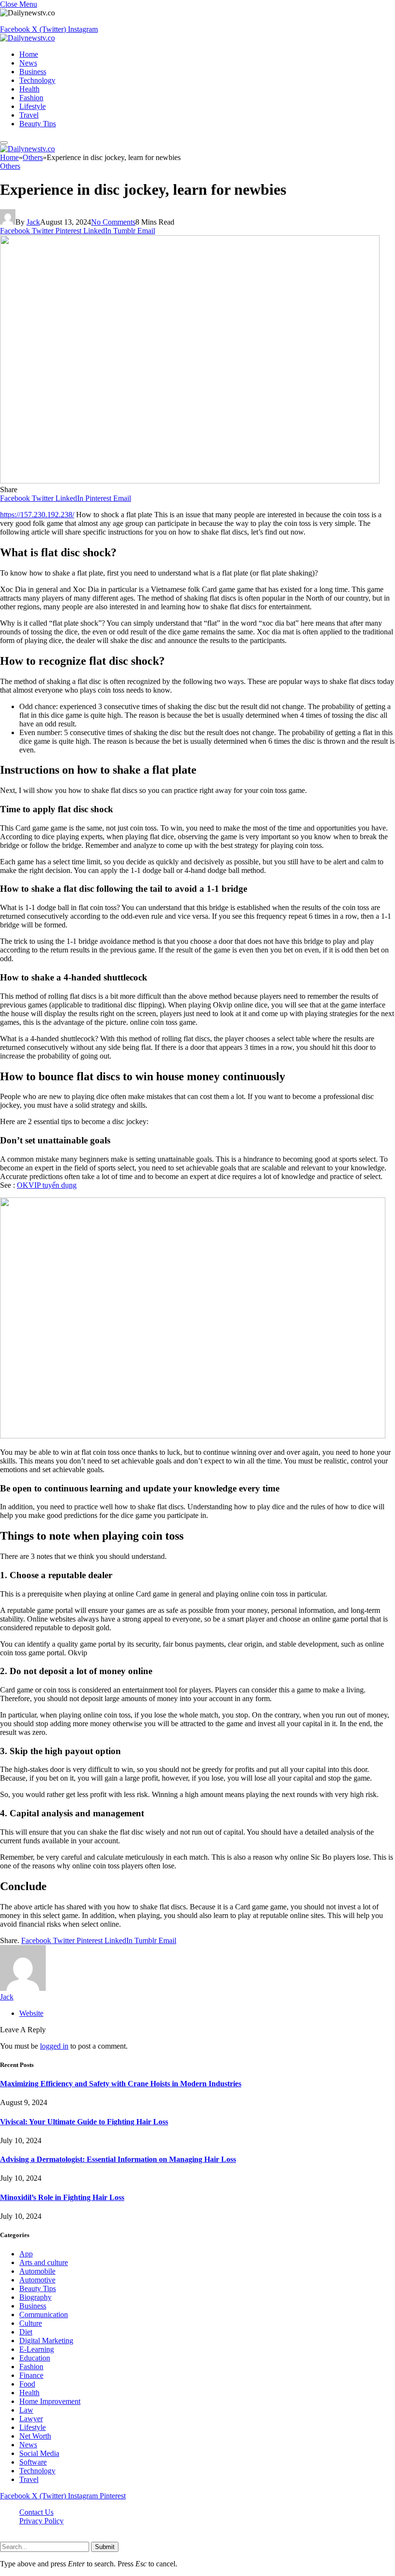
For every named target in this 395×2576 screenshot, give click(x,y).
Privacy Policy (41, 2521)
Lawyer (31, 2419)
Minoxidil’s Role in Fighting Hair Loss (62, 2197)
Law (26, 2410)
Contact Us (36, 2512)
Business (33, 72)
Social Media (39, 2453)
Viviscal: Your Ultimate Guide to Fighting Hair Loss (84, 2122)
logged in (54, 2046)
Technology (37, 80)
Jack (33, 222)
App (26, 2254)
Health (29, 89)
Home (29, 54)
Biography (35, 2297)
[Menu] (4, 143)
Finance (31, 2375)
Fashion (31, 98)
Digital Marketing (46, 2341)
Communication (44, 2314)
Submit (105, 2547)
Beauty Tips (38, 124)
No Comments (113, 222)
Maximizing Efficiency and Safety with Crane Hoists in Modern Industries (121, 2084)
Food (27, 2384)
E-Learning (37, 2349)
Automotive (37, 2280)
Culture (31, 2323)
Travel (29, 115)
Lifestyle (33, 106)
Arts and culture (44, 2262)
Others (10, 166)
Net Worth (35, 2436)
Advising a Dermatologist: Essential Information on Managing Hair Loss (118, 2159)
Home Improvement (50, 2401)
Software (33, 2462)
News (28, 63)
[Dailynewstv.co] (27, 38)
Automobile (37, 2271)
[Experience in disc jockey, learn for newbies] (190, 481)
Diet (26, 2332)
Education (35, 2358)
